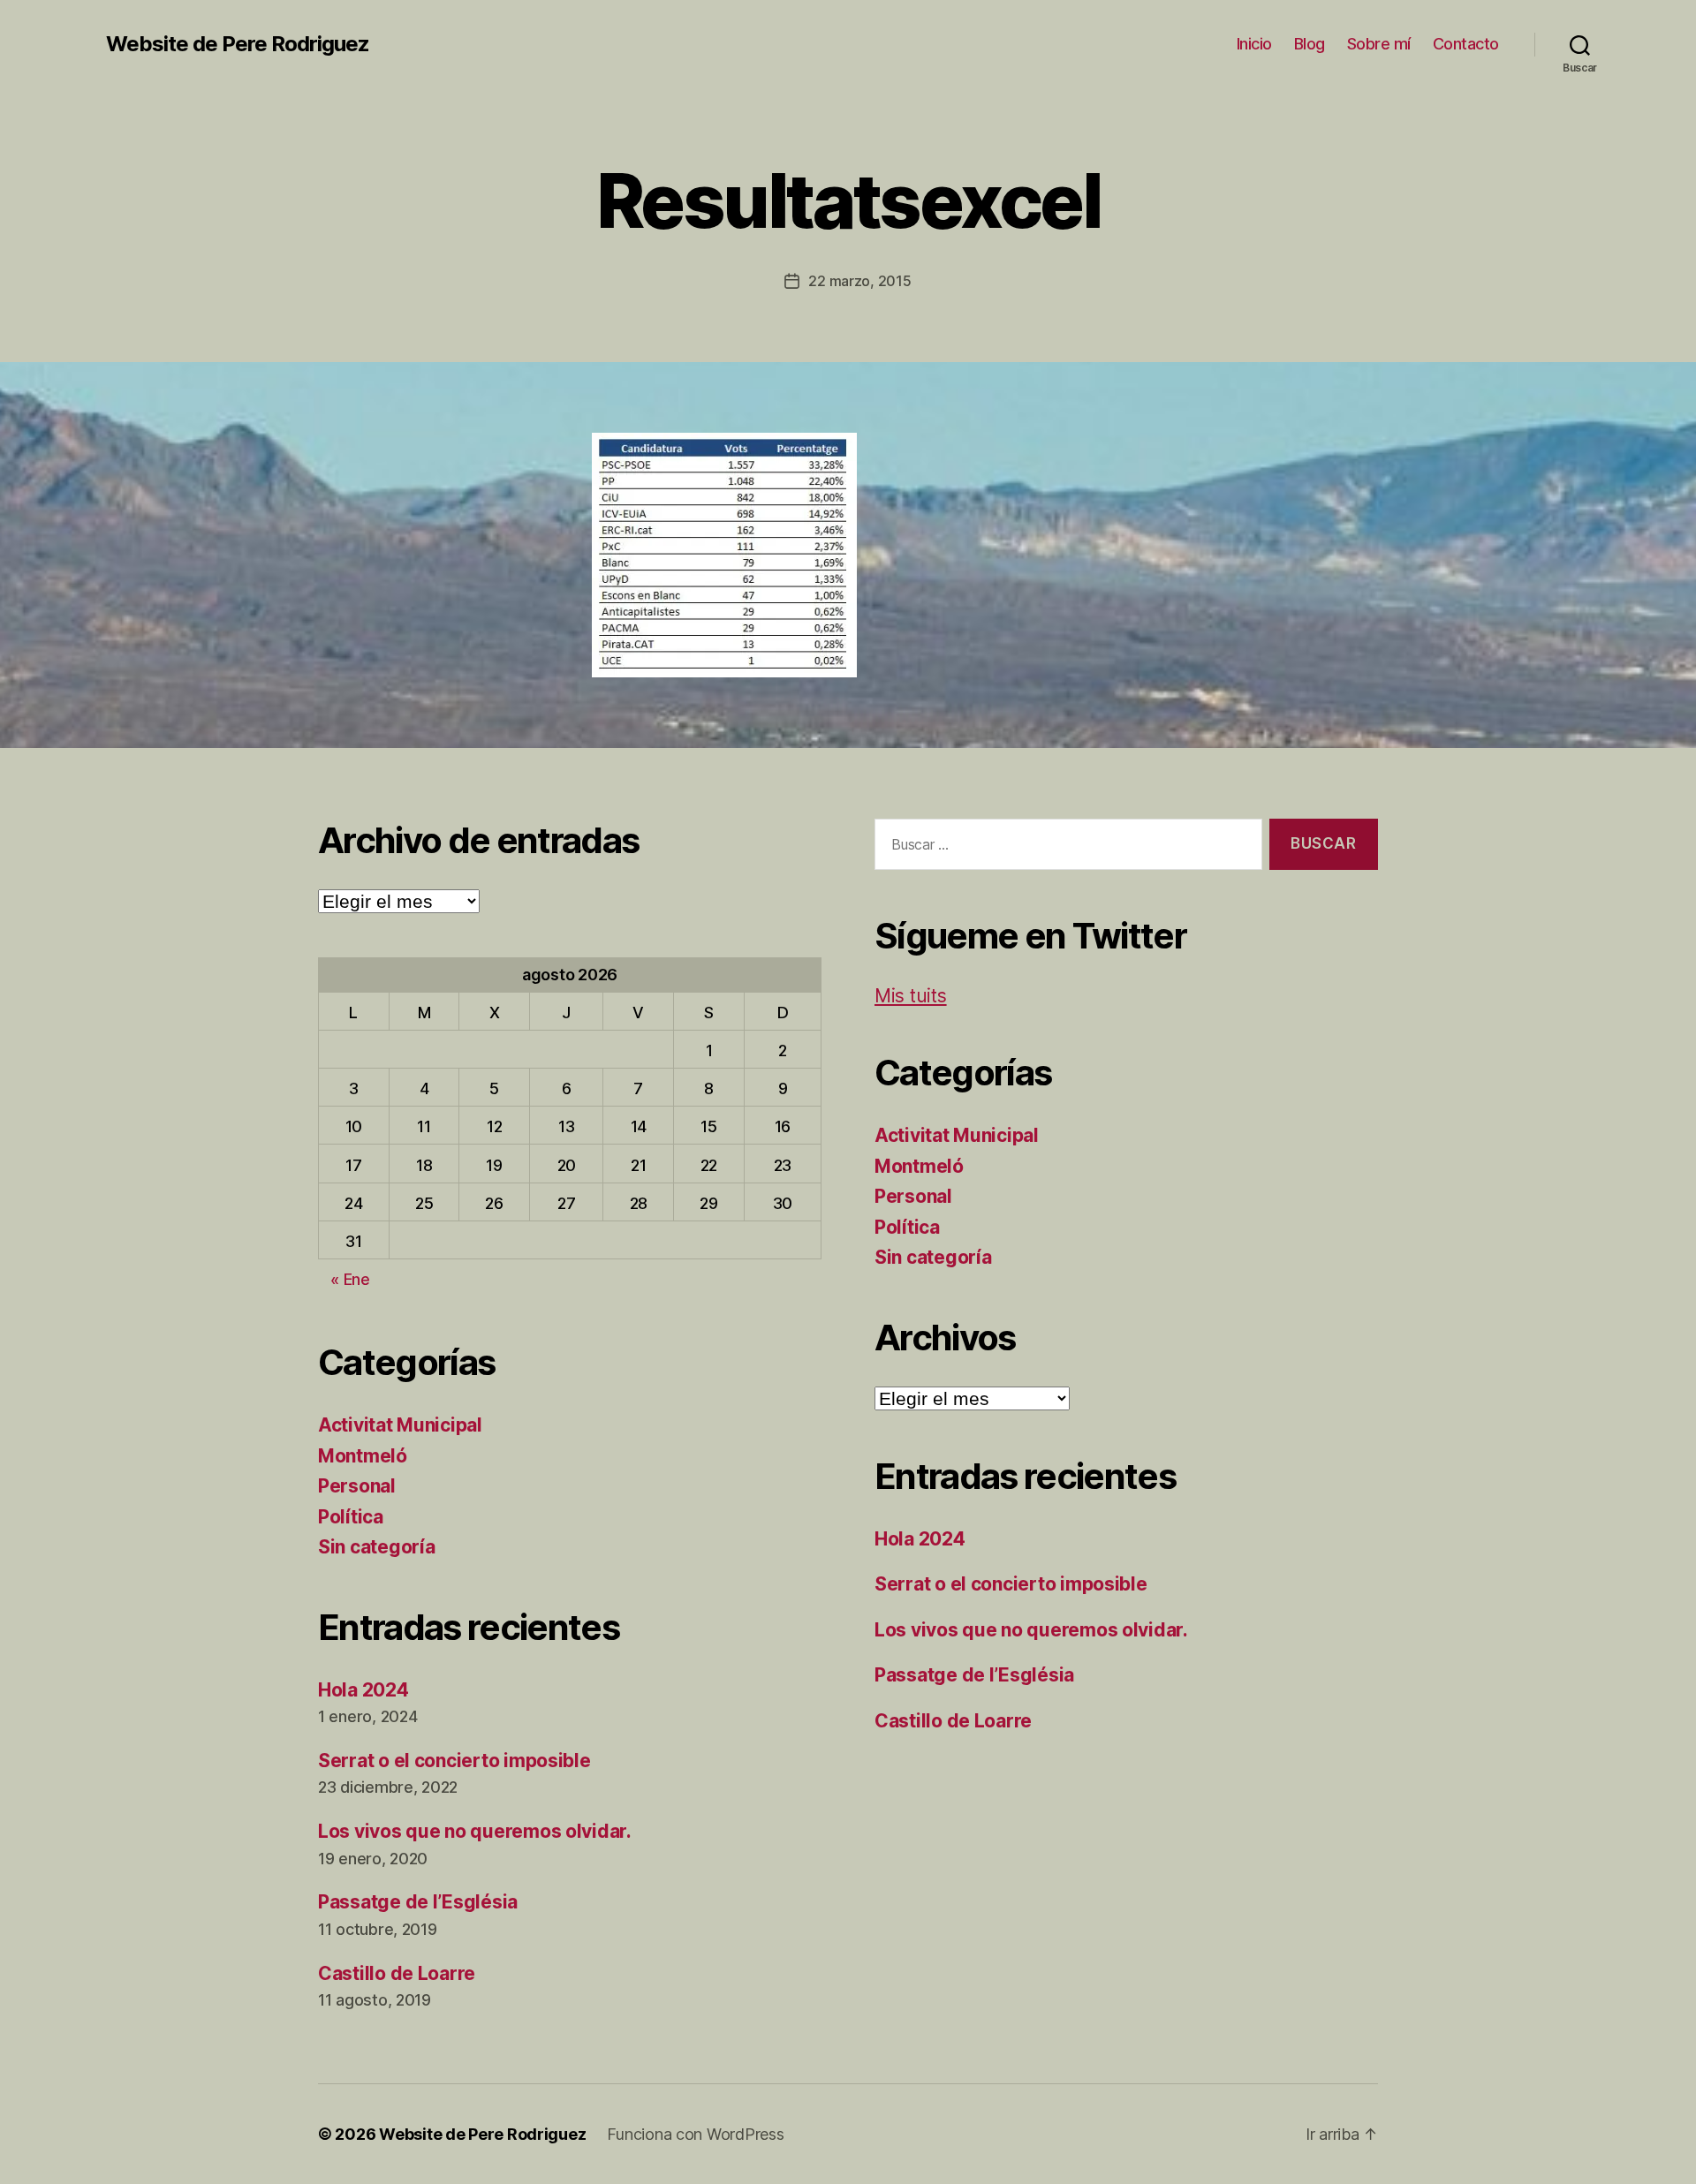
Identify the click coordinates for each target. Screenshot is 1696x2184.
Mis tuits (911, 996)
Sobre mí (1379, 44)
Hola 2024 (363, 1690)
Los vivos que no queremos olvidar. (475, 1831)
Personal (357, 1486)
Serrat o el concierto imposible (454, 1761)
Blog (1310, 44)
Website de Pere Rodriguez (238, 44)
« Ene (350, 1279)
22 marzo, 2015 (859, 281)
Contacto (1466, 44)
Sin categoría (377, 1547)
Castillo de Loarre (397, 1973)
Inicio (1254, 44)
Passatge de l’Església (418, 1902)
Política (351, 1517)
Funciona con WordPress (695, 2134)
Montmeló (363, 1456)
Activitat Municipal (400, 1425)
